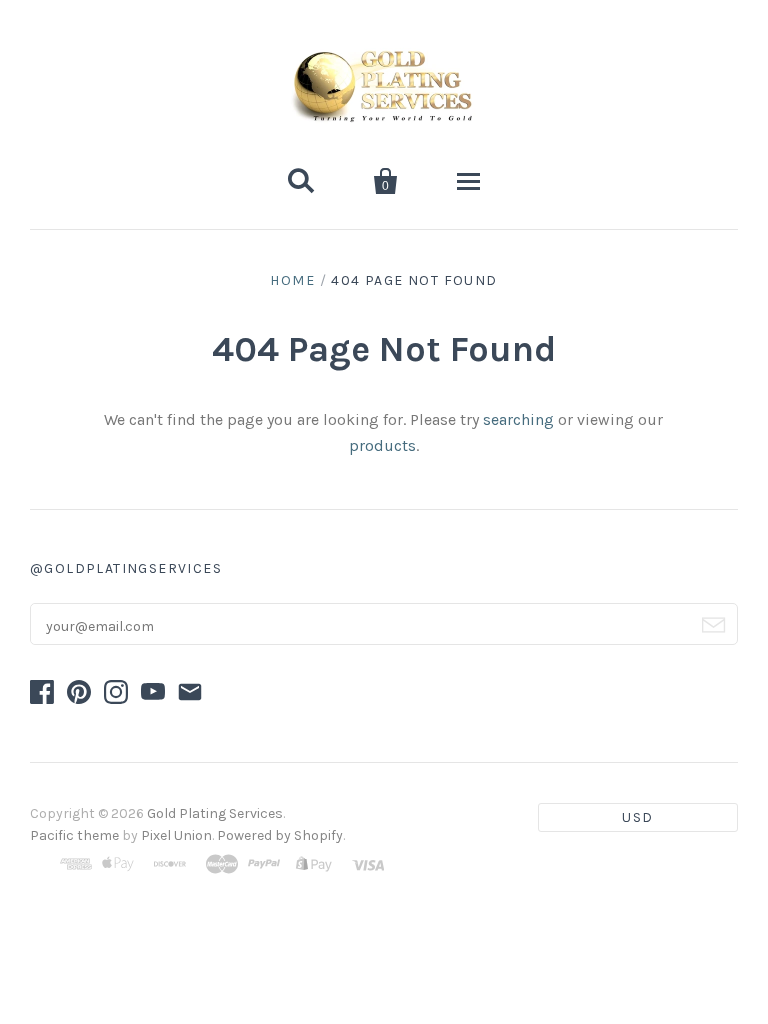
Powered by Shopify (280, 835)
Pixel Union (176, 835)
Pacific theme (74, 835)
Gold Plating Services (215, 813)
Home (292, 280)
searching (518, 419)
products (382, 445)
